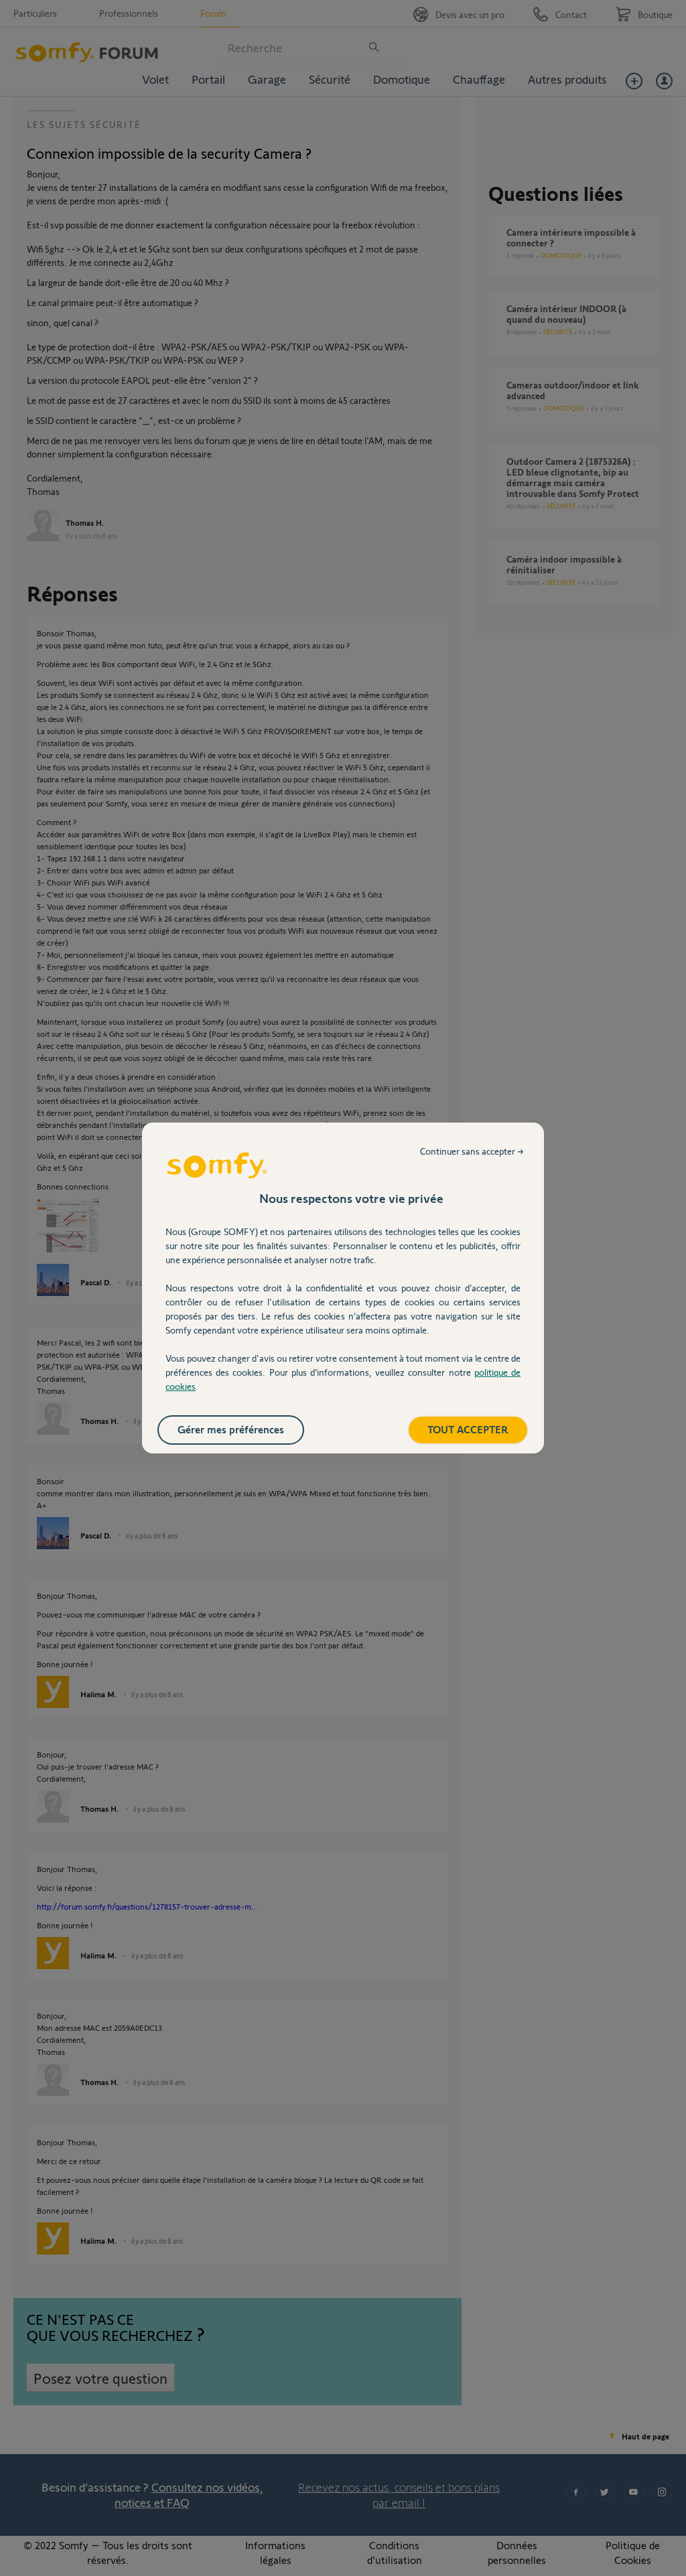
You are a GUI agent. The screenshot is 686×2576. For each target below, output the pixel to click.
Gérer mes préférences (231, 1429)
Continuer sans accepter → (472, 1151)
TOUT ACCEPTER (468, 1429)
